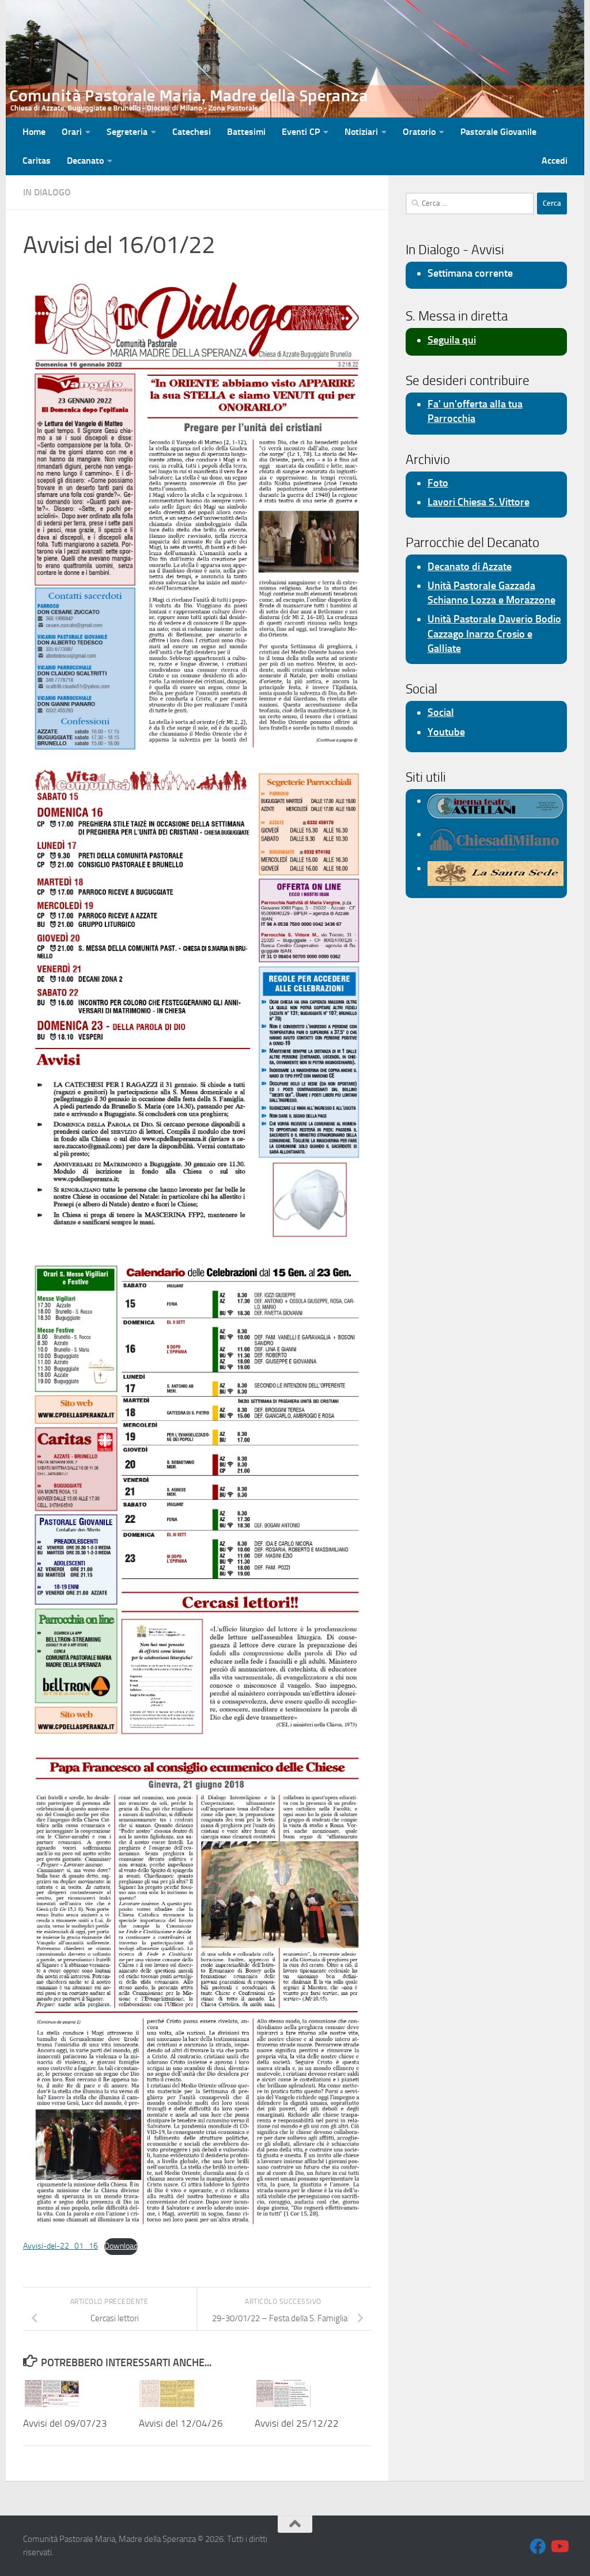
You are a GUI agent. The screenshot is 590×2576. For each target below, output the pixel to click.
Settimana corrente (470, 273)
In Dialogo (47, 192)
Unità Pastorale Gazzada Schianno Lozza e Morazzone (491, 593)
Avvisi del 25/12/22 (297, 2423)
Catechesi (192, 132)
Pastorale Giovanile (498, 132)
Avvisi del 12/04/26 (181, 2423)
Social (441, 712)
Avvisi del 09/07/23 (65, 2423)
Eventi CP (301, 132)
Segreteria (127, 132)
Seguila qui (452, 340)
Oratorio (419, 132)
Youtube (446, 732)
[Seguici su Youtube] (559, 2547)
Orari (72, 132)
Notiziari (361, 132)
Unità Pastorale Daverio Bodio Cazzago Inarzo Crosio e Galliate (494, 633)
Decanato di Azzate (470, 567)
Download (121, 2246)
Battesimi (246, 132)
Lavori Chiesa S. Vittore (479, 502)
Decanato (85, 161)
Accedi (555, 161)
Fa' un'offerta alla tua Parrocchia (475, 411)
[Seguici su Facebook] (538, 2547)
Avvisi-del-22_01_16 (60, 2246)
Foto (438, 483)
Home (34, 132)
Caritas (37, 161)
